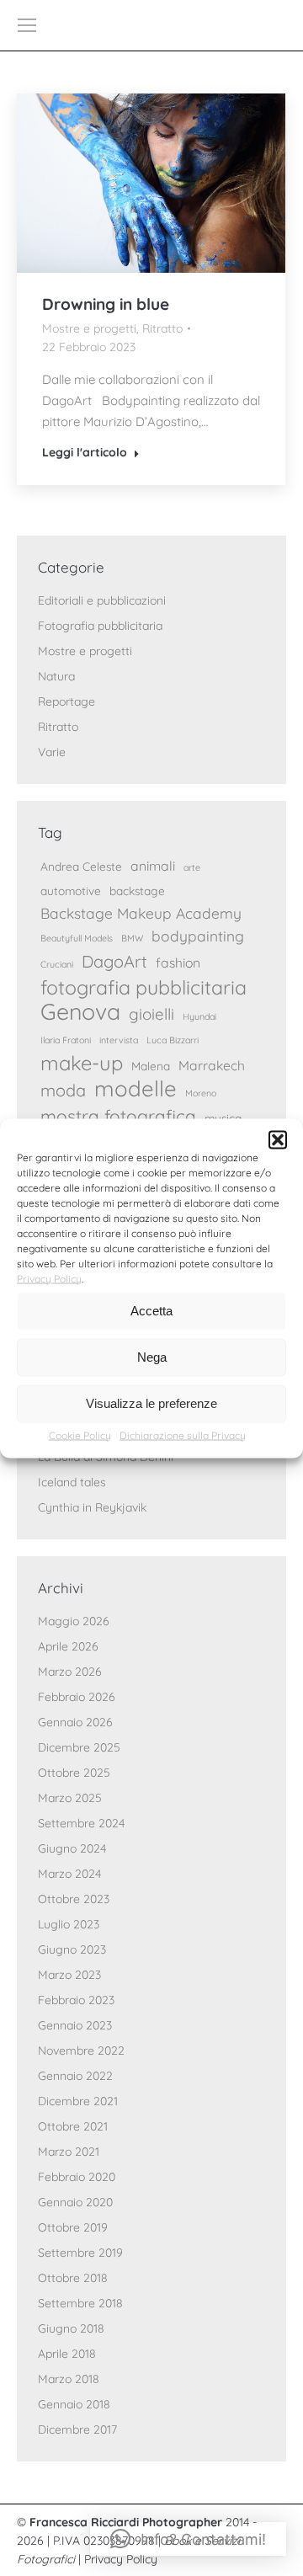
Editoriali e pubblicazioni (102, 600)
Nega (152, 1357)
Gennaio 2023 (75, 2025)
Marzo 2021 (69, 2152)
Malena (151, 1066)
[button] (278, 1139)
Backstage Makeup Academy (141, 913)
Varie (52, 752)
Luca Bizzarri (173, 1040)
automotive (71, 891)
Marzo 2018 (69, 2379)
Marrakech (212, 1065)
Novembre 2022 (81, 2051)
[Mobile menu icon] (27, 25)
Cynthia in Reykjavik (92, 1507)
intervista (119, 1040)
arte (192, 867)
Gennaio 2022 (75, 2076)
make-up (82, 1063)
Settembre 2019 (80, 2253)
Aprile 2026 (68, 1646)
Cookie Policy (80, 1435)
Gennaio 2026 (75, 1722)
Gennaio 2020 (75, 2202)
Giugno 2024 (72, 1848)
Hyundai (199, 1016)
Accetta (151, 1311)
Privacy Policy (49, 1278)
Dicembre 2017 (77, 2429)
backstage (137, 891)
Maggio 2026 (74, 1621)
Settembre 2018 (80, 2303)
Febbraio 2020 (77, 2177)
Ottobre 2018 (73, 2278)
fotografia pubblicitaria (144, 987)
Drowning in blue (106, 304)
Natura (56, 676)
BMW (132, 938)
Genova (80, 1012)
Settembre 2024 (81, 1823)
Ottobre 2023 (74, 1899)
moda (63, 1090)
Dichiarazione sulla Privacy (183, 1435)
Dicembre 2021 (78, 2101)
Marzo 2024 (69, 1874)
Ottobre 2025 (74, 1773)
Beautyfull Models (77, 938)
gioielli (151, 1014)
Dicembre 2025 (79, 1747)
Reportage (66, 701)
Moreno (201, 1093)
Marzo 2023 (69, 1975)
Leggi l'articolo (85, 452)
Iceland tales (72, 1482)
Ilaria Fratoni (66, 1040)
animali (153, 866)
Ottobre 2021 (73, 2126)
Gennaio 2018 (74, 2404)
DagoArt (114, 961)
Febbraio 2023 (76, 2000)
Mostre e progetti (89, 328)
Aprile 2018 (67, 2354)
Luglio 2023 (69, 1924)
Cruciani (57, 964)
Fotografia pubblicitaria (100, 626)
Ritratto (162, 328)
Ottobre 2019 (73, 2227)
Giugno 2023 (72, 1949)
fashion (178, 963)
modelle (136, 1088)
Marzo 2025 (70, 1798)
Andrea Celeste (81, 866)
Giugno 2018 (71, 2328)
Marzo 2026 (70, 1672)
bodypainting (198, 936)
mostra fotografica (118, 1116)
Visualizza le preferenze (151, 1403)
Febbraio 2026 (77, 1697)
